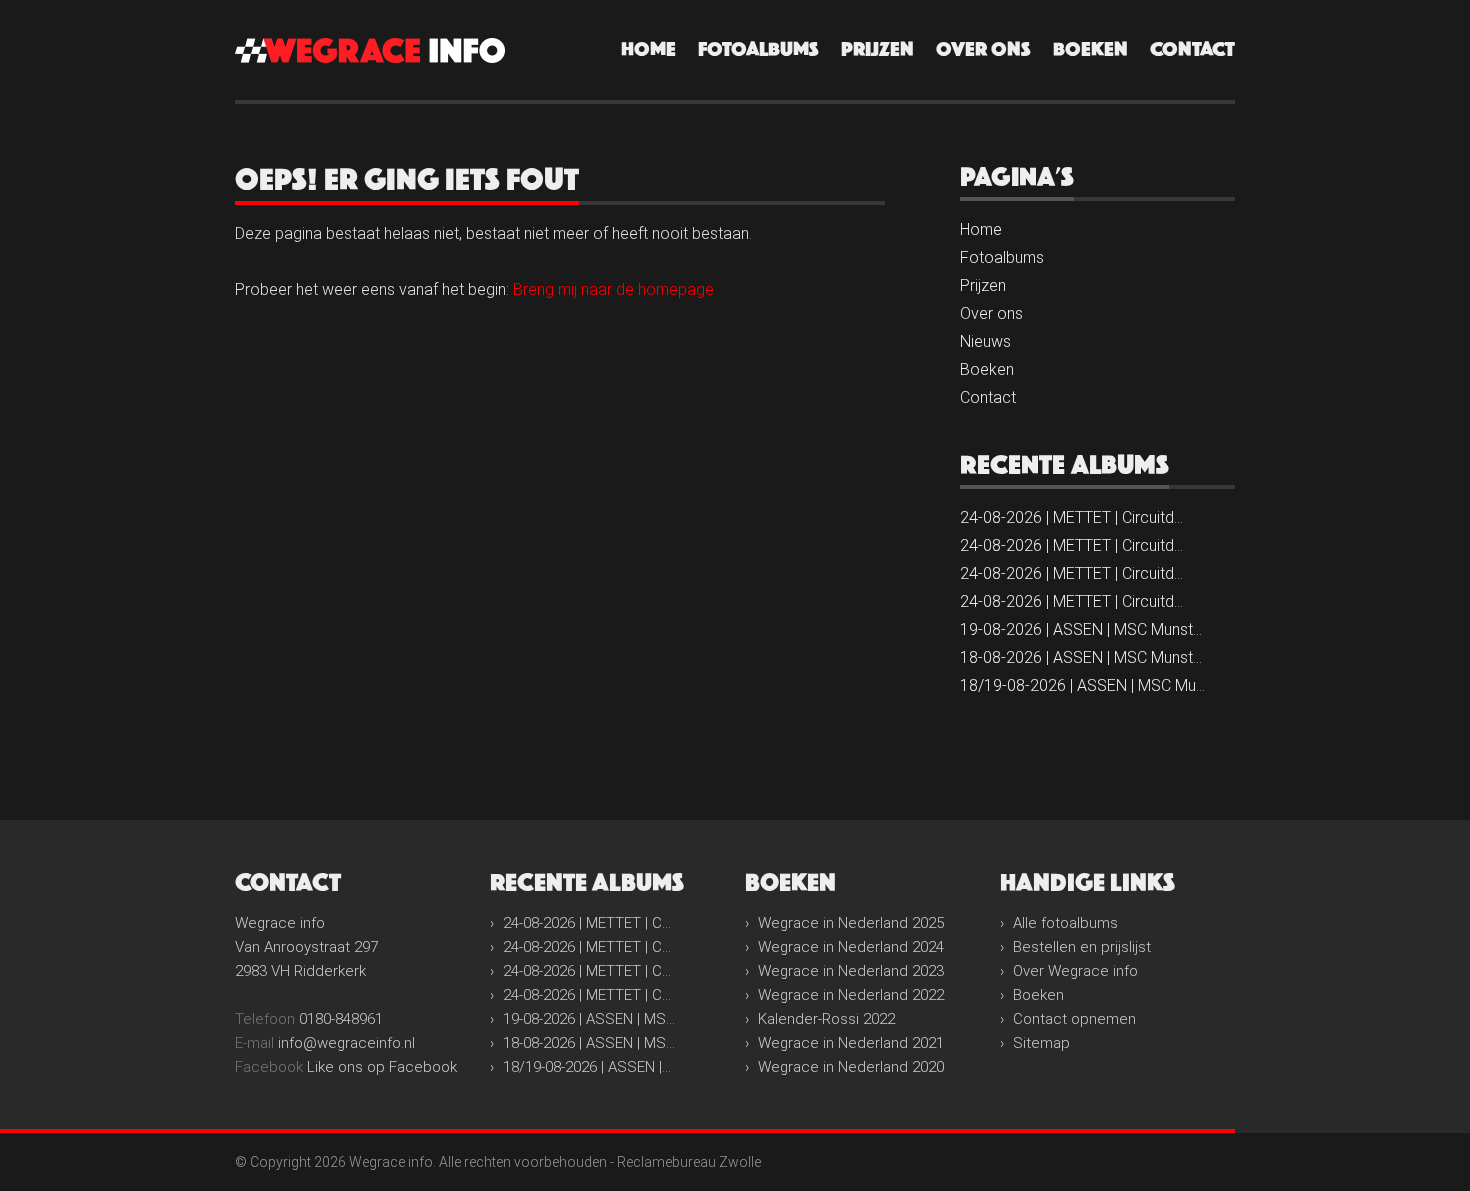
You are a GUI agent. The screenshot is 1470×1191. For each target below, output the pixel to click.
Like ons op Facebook (382, 1067)
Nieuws (985, 341)
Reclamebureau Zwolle (689, 1162)
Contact (1192, 49)
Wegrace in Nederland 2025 (851, 923)
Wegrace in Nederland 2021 (851, 1043)
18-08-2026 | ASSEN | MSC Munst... (1081, 657)
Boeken (1090, 49)
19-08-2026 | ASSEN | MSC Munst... (1081, 629)
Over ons (983, 49)
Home (648, 49)
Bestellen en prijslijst (1082, 947)
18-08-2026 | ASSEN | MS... (589, 1043)
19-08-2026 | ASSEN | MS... (589, 1019)
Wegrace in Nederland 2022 (851, 995)
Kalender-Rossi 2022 (826, 1019)
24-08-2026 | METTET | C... (587, 923)
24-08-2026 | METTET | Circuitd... (1071, 517)
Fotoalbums (758, 49)
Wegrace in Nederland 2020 (851, 1067)
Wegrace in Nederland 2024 (851, 947)
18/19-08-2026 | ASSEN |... (587, 1067)
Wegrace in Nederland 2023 (851, 971)
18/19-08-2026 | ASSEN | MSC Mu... (1082, 685)
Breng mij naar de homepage (613, 289)
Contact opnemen (1074, 1019)
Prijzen (877, 49)
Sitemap (1041, 1043)
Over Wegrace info (1075, 971)
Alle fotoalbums (1065, 923)
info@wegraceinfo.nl (346, 1043)
